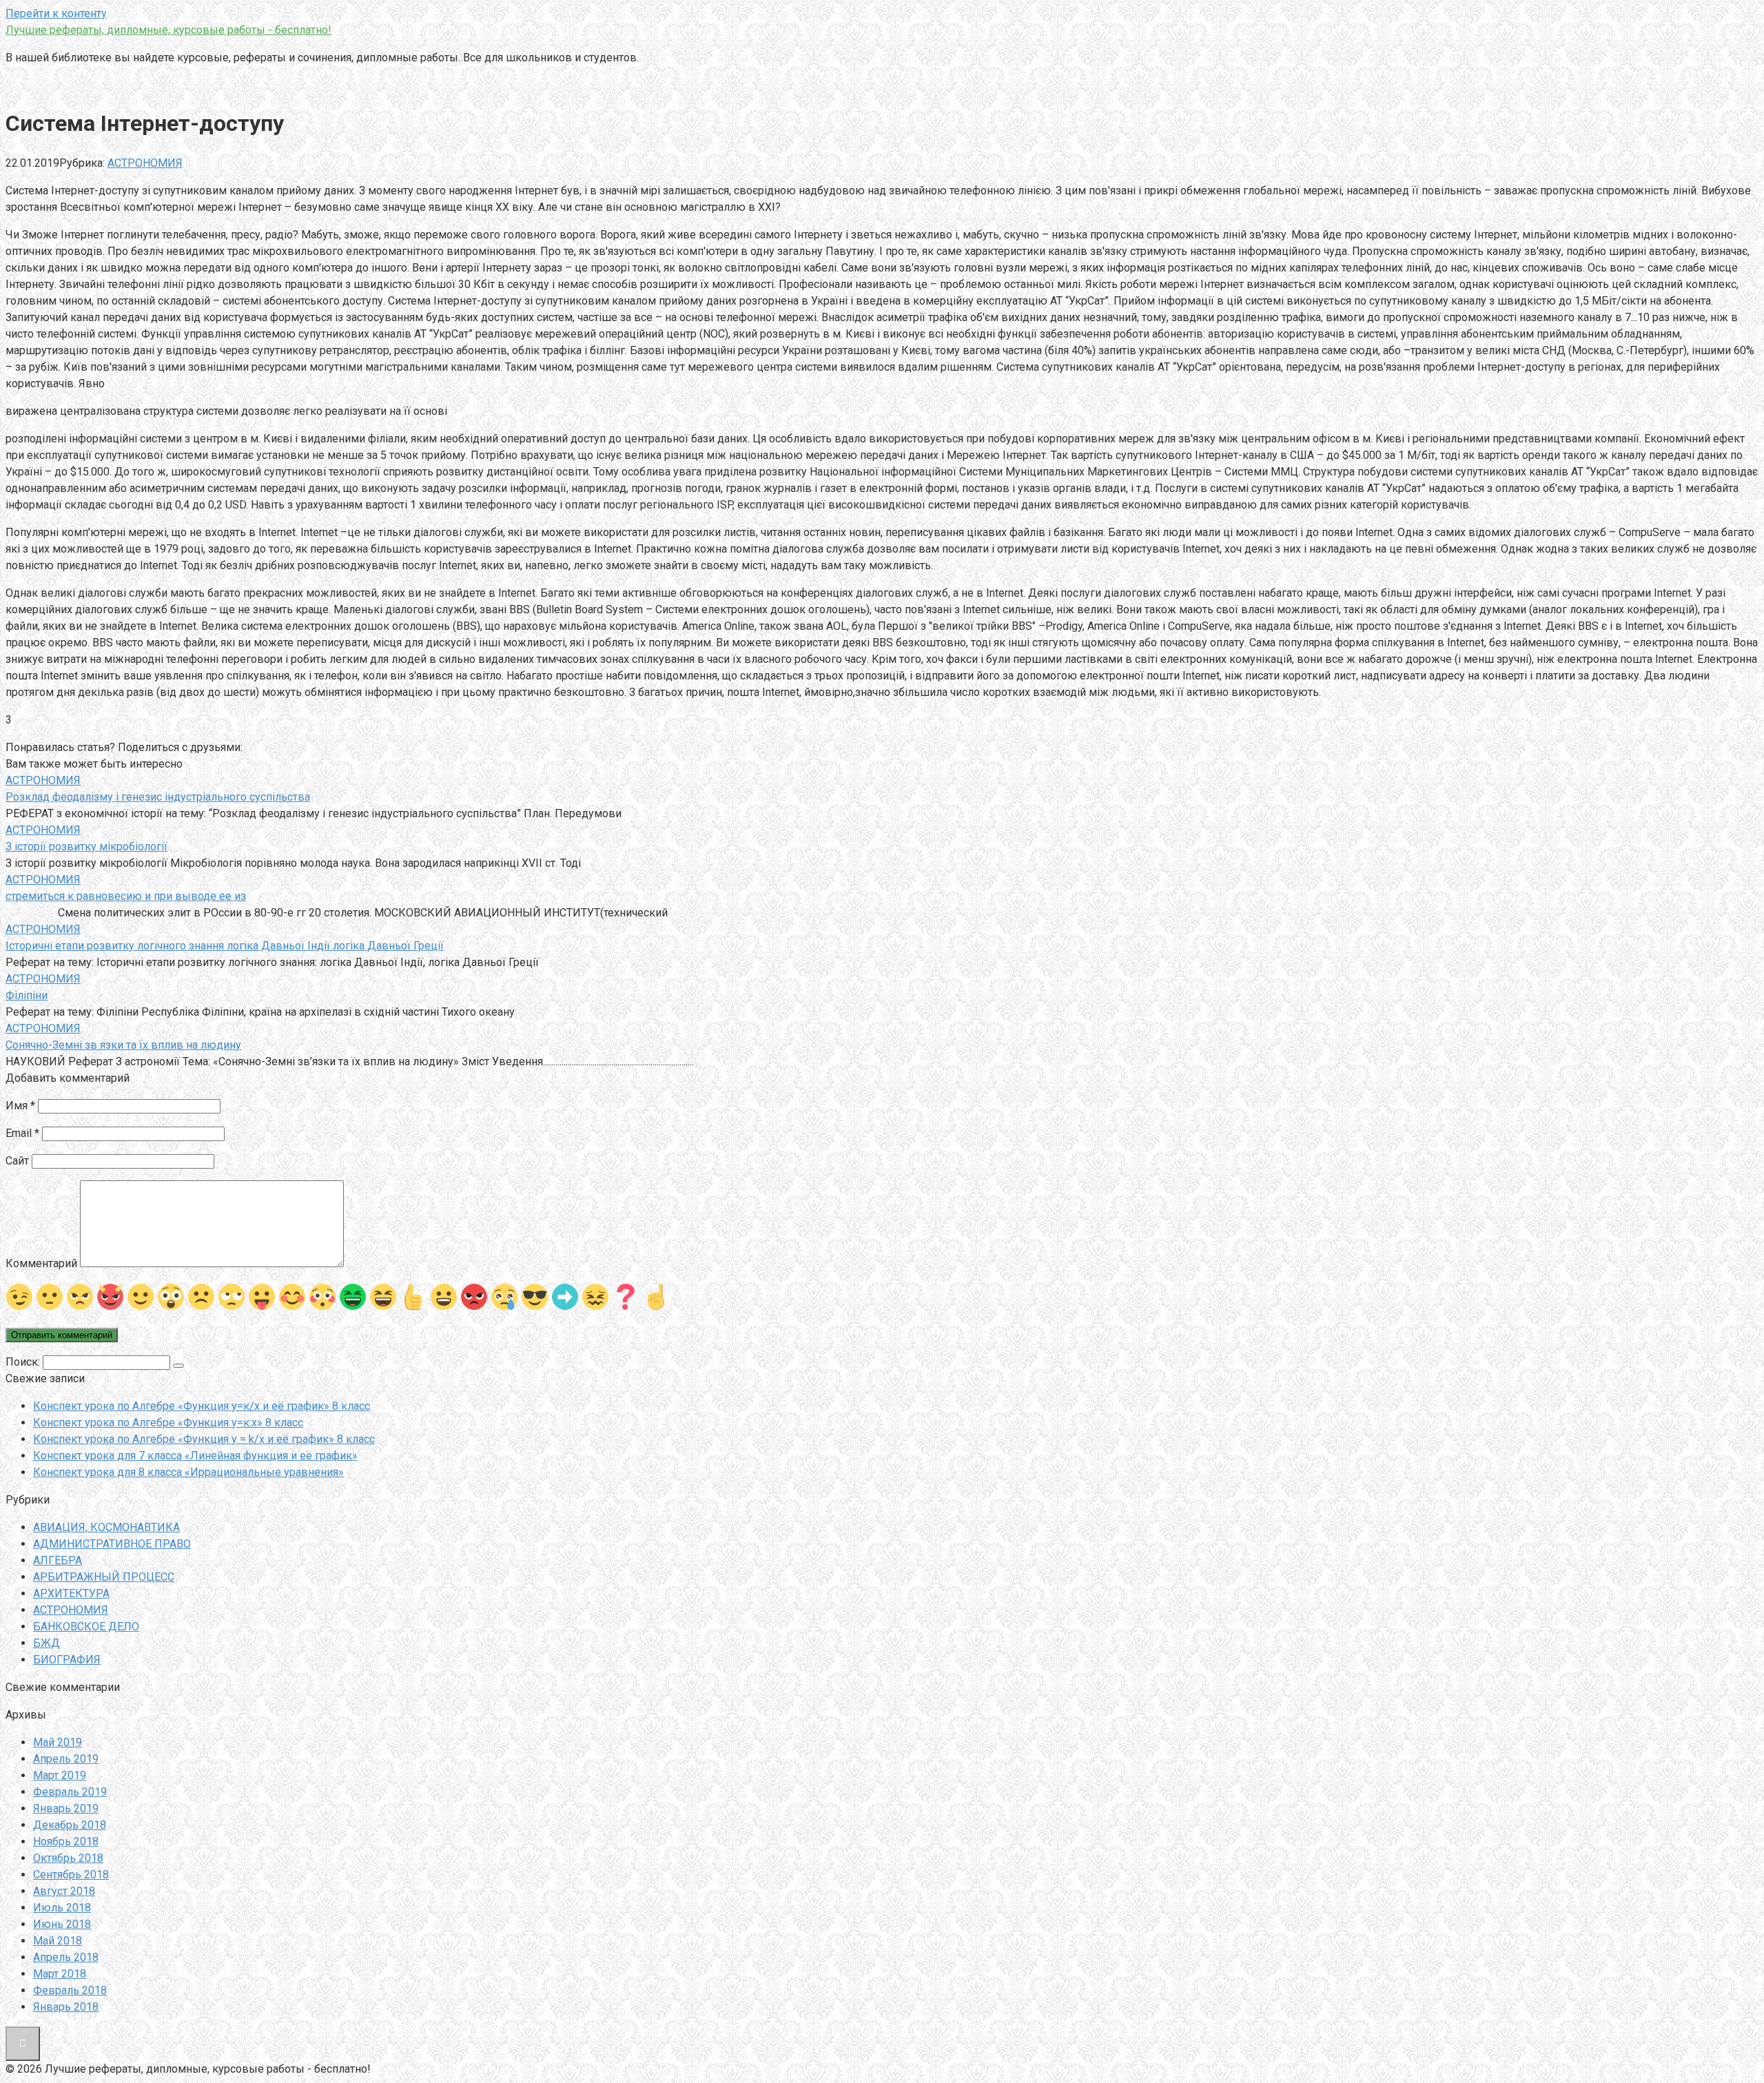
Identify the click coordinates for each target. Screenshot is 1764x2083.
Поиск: (24, 1362)
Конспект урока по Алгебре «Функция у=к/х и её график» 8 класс (202, 1406)
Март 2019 (60, 1775)
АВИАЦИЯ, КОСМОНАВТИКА (106, 1527)
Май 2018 (58, 1941)
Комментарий (41, 1263)
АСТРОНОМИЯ (145, 163)
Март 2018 (60, 1974)
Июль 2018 (62, 1908)
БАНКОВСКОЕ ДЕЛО (86, 1627)
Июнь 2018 (62, 1924)
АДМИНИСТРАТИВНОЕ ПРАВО (112, 1544)
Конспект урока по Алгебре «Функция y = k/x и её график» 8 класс (204, 1439)
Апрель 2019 (66, 1759)
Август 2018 (64, 1891)
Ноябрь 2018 (66, 1841)
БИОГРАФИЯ (67, 1660)
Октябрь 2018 (68, 1858)
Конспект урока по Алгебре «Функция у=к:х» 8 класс (168, 1423)
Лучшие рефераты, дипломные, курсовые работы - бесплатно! (168, 30)
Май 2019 (58, 1742)
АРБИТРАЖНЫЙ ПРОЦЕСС (104, 1577)
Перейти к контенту (56, 13)
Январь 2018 (66, 2007)
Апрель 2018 (66, 1957)
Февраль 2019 (70, 1792)
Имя (20, 1106)
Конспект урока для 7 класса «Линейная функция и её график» (195, 1456)
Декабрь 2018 (70, 1825)
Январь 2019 (66, 1808)
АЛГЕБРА (58, 1560)
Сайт (17, 1161)
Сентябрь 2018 (71, 1875)
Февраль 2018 (70, 1990)
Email (22, 1133)
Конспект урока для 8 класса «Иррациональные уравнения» (188, 1472)
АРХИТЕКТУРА (71, 1593)
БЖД (47, 1643)
